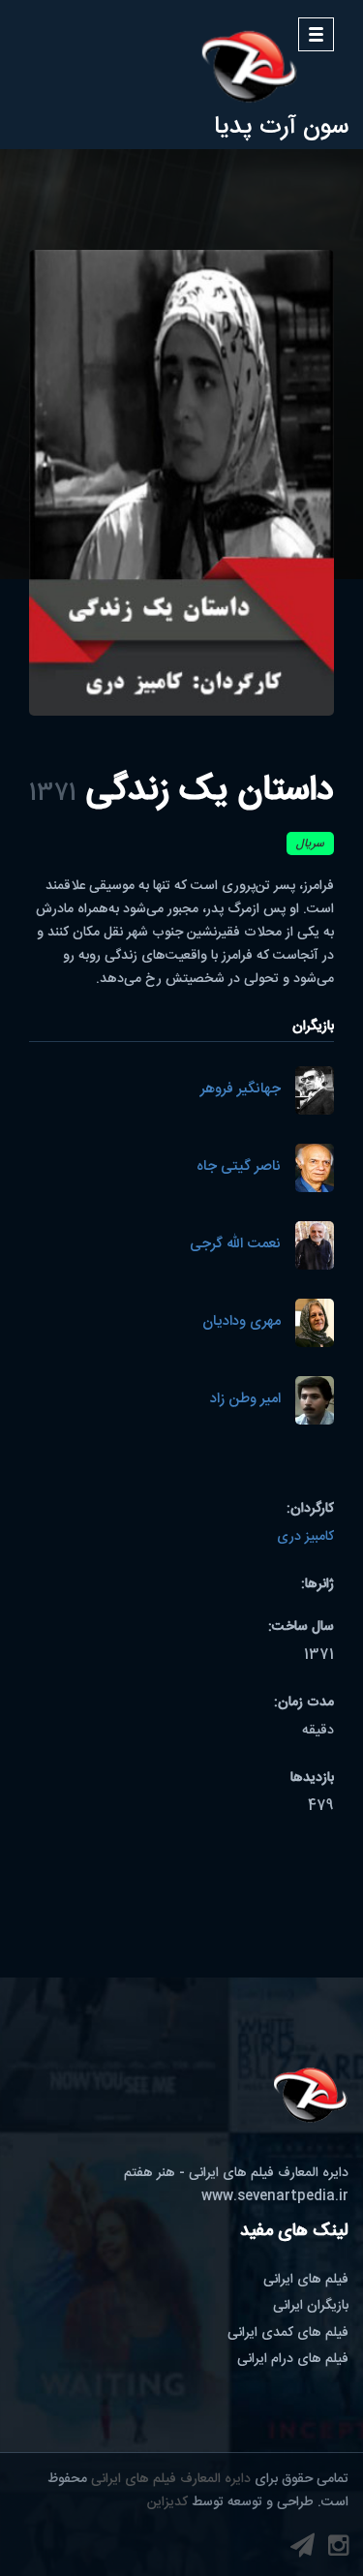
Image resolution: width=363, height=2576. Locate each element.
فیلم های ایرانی (306, 2280)
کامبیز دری (305, 1537)
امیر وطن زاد (245, 1400)
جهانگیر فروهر (241, 1090)
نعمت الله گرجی (235, 1245)
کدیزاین (167, 2502)
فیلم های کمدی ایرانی (288, 2333)
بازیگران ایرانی (311, 2306)
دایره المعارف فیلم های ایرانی (171, 2479)
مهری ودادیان (242, 1322)
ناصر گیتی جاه (239, 1167)
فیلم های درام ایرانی (293, 2359)
